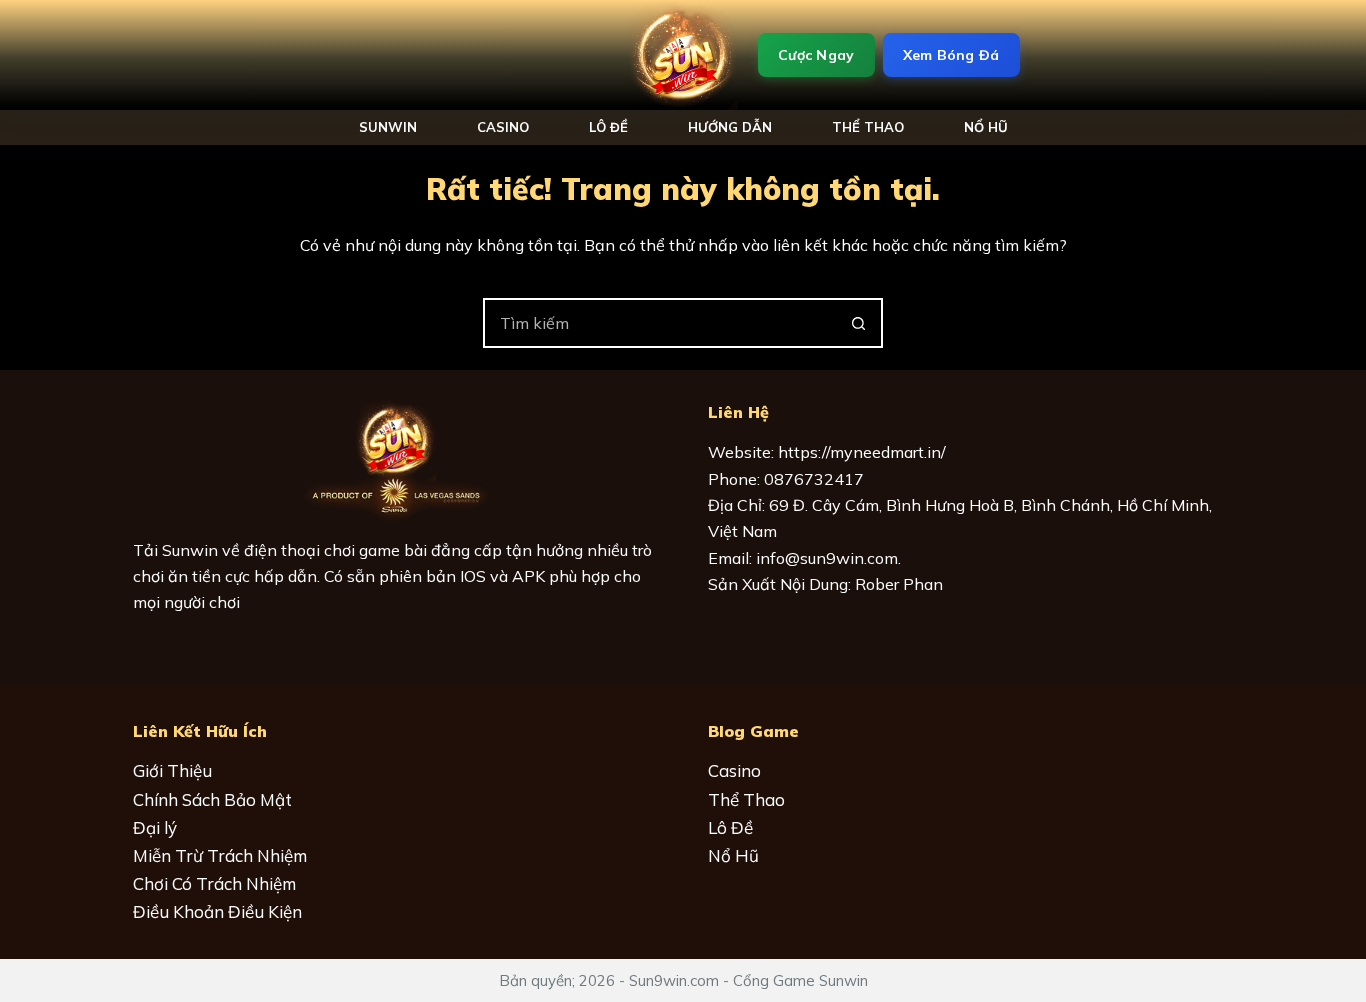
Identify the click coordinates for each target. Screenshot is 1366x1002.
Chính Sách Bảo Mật (212, 799)
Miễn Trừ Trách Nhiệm (220, 855)
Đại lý (155, 827)
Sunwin (388, 127)
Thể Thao (868, 127)
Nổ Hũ (733, 855)
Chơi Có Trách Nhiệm (214, 883)
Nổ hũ (986, 127)
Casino (503, 127)
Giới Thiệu (172, 770)
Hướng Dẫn (730, 127)
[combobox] (660, 323)
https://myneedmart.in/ (862, 452)
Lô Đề (608, 127)
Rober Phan (899, 584)
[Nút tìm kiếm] (858, 323)
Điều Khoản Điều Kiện (217, 911)
